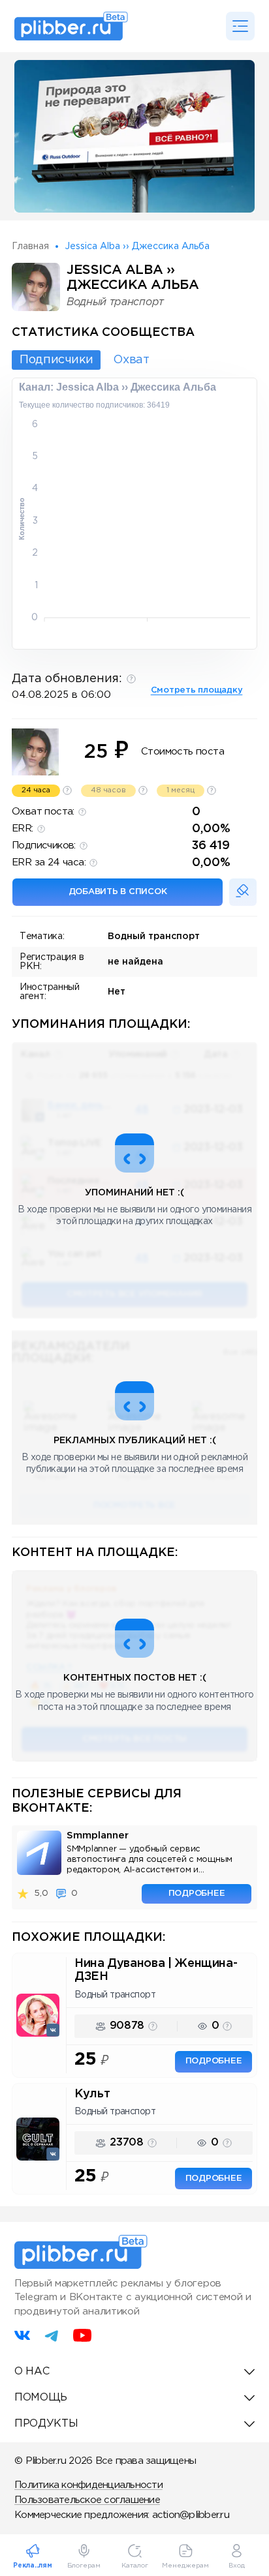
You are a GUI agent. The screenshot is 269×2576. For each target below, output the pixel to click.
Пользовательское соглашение (87, 2500)
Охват (131, 360)
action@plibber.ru (191, 2515)
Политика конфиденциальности (88, 2485)
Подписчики (56, 360)
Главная (30, 247)
